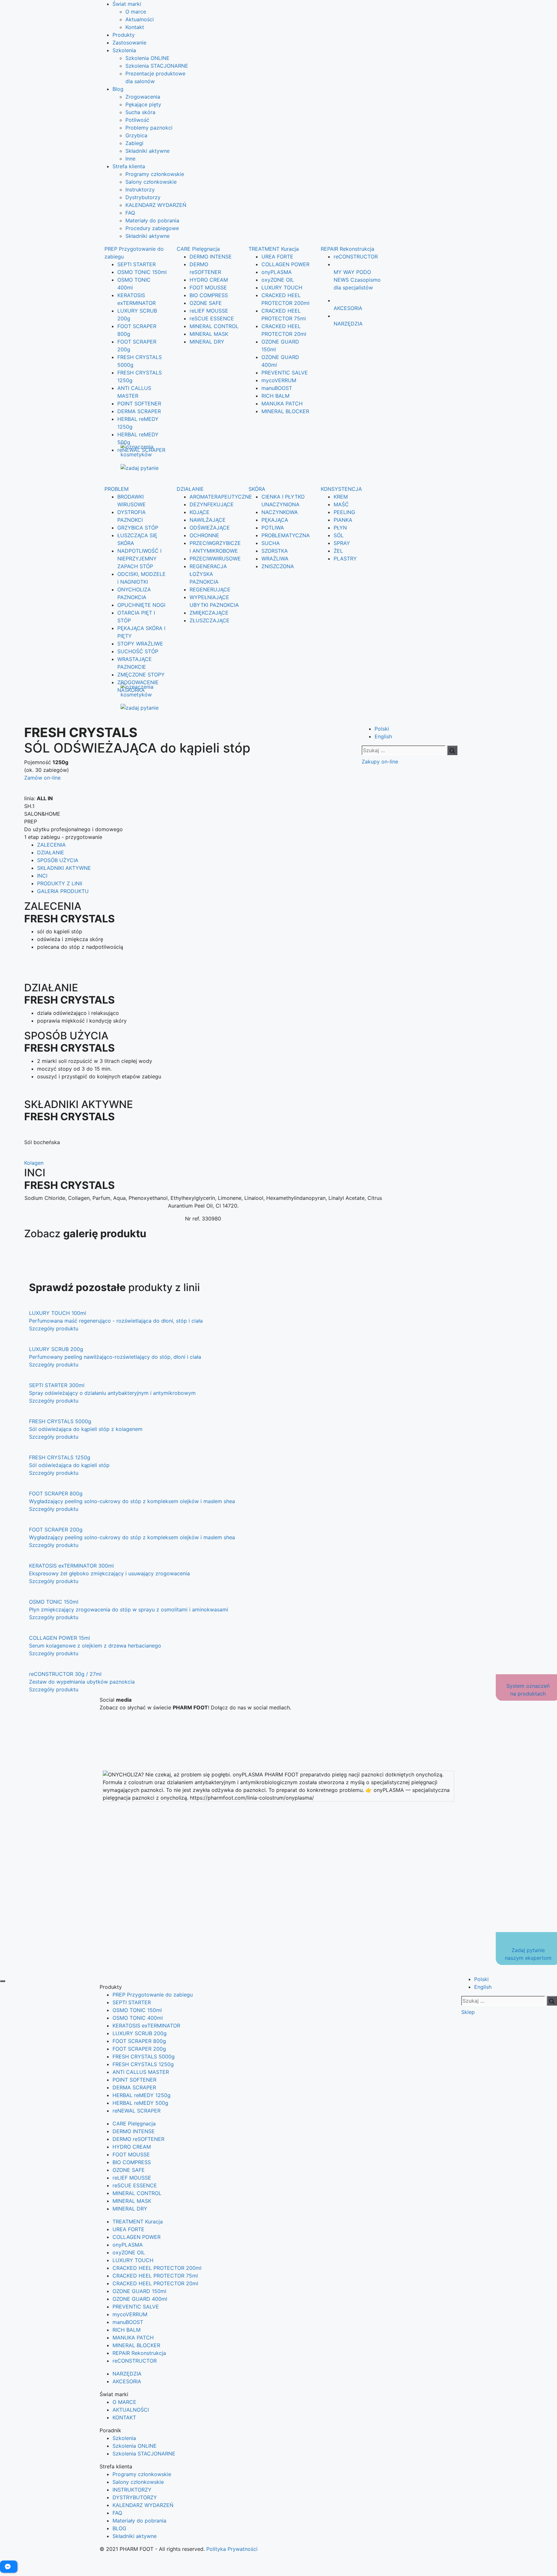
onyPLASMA (277, 272)
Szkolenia (124, 50)
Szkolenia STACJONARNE (157, 66)
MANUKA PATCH (282, 403)
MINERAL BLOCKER (285, 411)
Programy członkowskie (155, 174)
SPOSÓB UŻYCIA (58, 860)
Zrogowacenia (143, 97)
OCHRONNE (204, 535)
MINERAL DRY (207, 342)
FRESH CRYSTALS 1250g (143, 2064)
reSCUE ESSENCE (212, 318)
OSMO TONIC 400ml (138, 2018)
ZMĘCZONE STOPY (141, 675)
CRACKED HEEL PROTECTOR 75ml (155, 2276)
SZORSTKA (275, 551)
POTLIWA (273, 528)
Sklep (468, 2012)
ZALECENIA (51, 845)
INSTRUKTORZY (132, 2490)
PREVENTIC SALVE (285, 373)
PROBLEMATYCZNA (286, 535)
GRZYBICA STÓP (138, 528)
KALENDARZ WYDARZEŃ (156, 205)
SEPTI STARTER (137, 264)
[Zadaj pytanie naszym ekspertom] (147, 468)
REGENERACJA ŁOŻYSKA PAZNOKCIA (208, 574)
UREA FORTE (277, 257)
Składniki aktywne (147, 151)
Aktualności (140, 19)
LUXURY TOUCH (282, 287)
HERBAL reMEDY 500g (140, 2103)
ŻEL (338, 551)
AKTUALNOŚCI (131, 2410)
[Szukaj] (452, 750)
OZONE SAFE (206, 303)
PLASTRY (345, 559)
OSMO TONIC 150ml (142, 272)
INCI (42, 876)
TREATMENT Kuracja (138, 2221)
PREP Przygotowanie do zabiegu (153, 1995)
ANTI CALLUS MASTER (141, 2072)
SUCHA (271, 543)
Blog (118, 89)
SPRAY (342, 543)
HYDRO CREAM (209, 280)
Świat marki (127, 4)
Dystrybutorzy (143, 197)
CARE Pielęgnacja (134, 2124)
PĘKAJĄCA (275, 520)
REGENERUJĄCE (210, 589)
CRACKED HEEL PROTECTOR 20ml (155, 2283)
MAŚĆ (341, 504)
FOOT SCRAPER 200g (139, 2049)
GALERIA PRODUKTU (63, 891)
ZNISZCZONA (278, 566)
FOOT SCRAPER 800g (139, 2041)
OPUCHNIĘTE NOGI (141, 605)
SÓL (339, 535)
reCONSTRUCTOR (356, 257)
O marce (136, 12)
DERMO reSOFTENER (138, 2139)
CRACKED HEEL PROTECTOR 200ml (157, 2268)
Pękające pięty (143, 104)
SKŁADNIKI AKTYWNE (64, 868)
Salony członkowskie (151, 182)
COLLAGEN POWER (285, 264)
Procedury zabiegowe (152, 228)
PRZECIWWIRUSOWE (215, 559)
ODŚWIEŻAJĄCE (210, 528)
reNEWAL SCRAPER (141, 450)
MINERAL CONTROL (214, 326)
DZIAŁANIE (190, 489)
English (383, 736)
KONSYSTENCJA (341, 489)
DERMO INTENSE (211, 257)
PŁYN (340, 528)
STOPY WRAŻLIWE (140, 644)
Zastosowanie (129, 43)
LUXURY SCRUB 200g (140, 2033)
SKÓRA (257, 489)
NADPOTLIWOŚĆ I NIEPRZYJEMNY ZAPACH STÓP (139, 559)
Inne (130, 159)
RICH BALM (275, 396)
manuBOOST (277, 388)
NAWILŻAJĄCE (208, 520)
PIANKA (343, 520)
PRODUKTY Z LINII (60, 883)
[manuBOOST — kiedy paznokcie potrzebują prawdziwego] (278, 1744)
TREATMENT (274, 249)
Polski (382, 729)
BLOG (119, 2528)
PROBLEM (117, 489)
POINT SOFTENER (139, 403)
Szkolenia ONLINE (147, 58)
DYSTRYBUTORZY (135, 2497)
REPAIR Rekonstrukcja (139, 2353)
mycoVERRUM (279, 380)
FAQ (130, 213)
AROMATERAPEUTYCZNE (221, 497)
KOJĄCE (200, 512)
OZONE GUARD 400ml (140, 2299)
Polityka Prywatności (232, 2549)
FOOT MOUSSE (208, 287)
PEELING (344, 512)
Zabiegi (134, 143)
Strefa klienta (129, 166)
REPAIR (347, 249)
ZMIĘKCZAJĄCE (209, 613)
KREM (341, 497)
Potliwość (137, 120)
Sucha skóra (140, 112)
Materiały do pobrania (152, 220)
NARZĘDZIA (127, 2374)
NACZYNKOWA (280, 512)
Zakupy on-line (380, 762)
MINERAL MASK (209, 334)
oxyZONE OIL (278, 280)
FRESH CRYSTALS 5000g (144, 2056)
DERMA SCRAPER (139, 411)
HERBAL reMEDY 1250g (142, 2095)
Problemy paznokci (149, 128)
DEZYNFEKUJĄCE (212, 504)
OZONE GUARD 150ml (139, 2291)
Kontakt (135, 27)
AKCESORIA (127, 2381)
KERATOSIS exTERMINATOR (146, 2026)
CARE (198, 249)
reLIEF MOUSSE (209, 311)
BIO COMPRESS (209, 295)
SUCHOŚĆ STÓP (138, 651)
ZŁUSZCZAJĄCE (210, 620)
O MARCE (124, 2402)
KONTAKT (124, 2417)
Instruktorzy (140, 190)
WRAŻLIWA (275, 559)
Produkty (124, 35)
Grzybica (136, 135)
